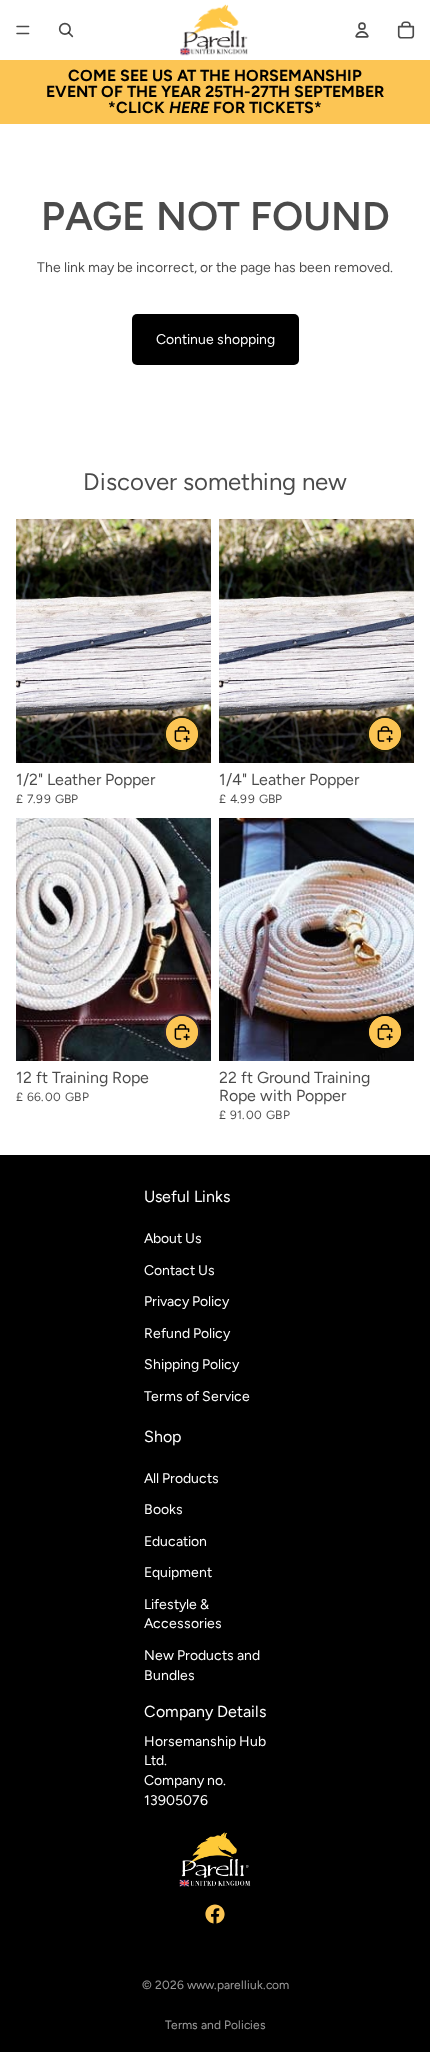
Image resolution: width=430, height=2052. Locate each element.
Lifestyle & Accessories (183, 1614)
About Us (173, 1238)
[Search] (66, 30)
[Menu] (23, 30)
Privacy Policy (186, 1302)
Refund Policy (187, 1333)
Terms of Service (197, 1396)
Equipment (178, 1573)
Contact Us (179, 1270)
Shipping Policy (191, 1365)
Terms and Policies (215, 2025)
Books (163, 1510)
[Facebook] (215, 1914)
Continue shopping (215, 339)
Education (175, 1541)
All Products (181, 1478)
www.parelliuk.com (238, 1985)
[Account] (362, 30)
